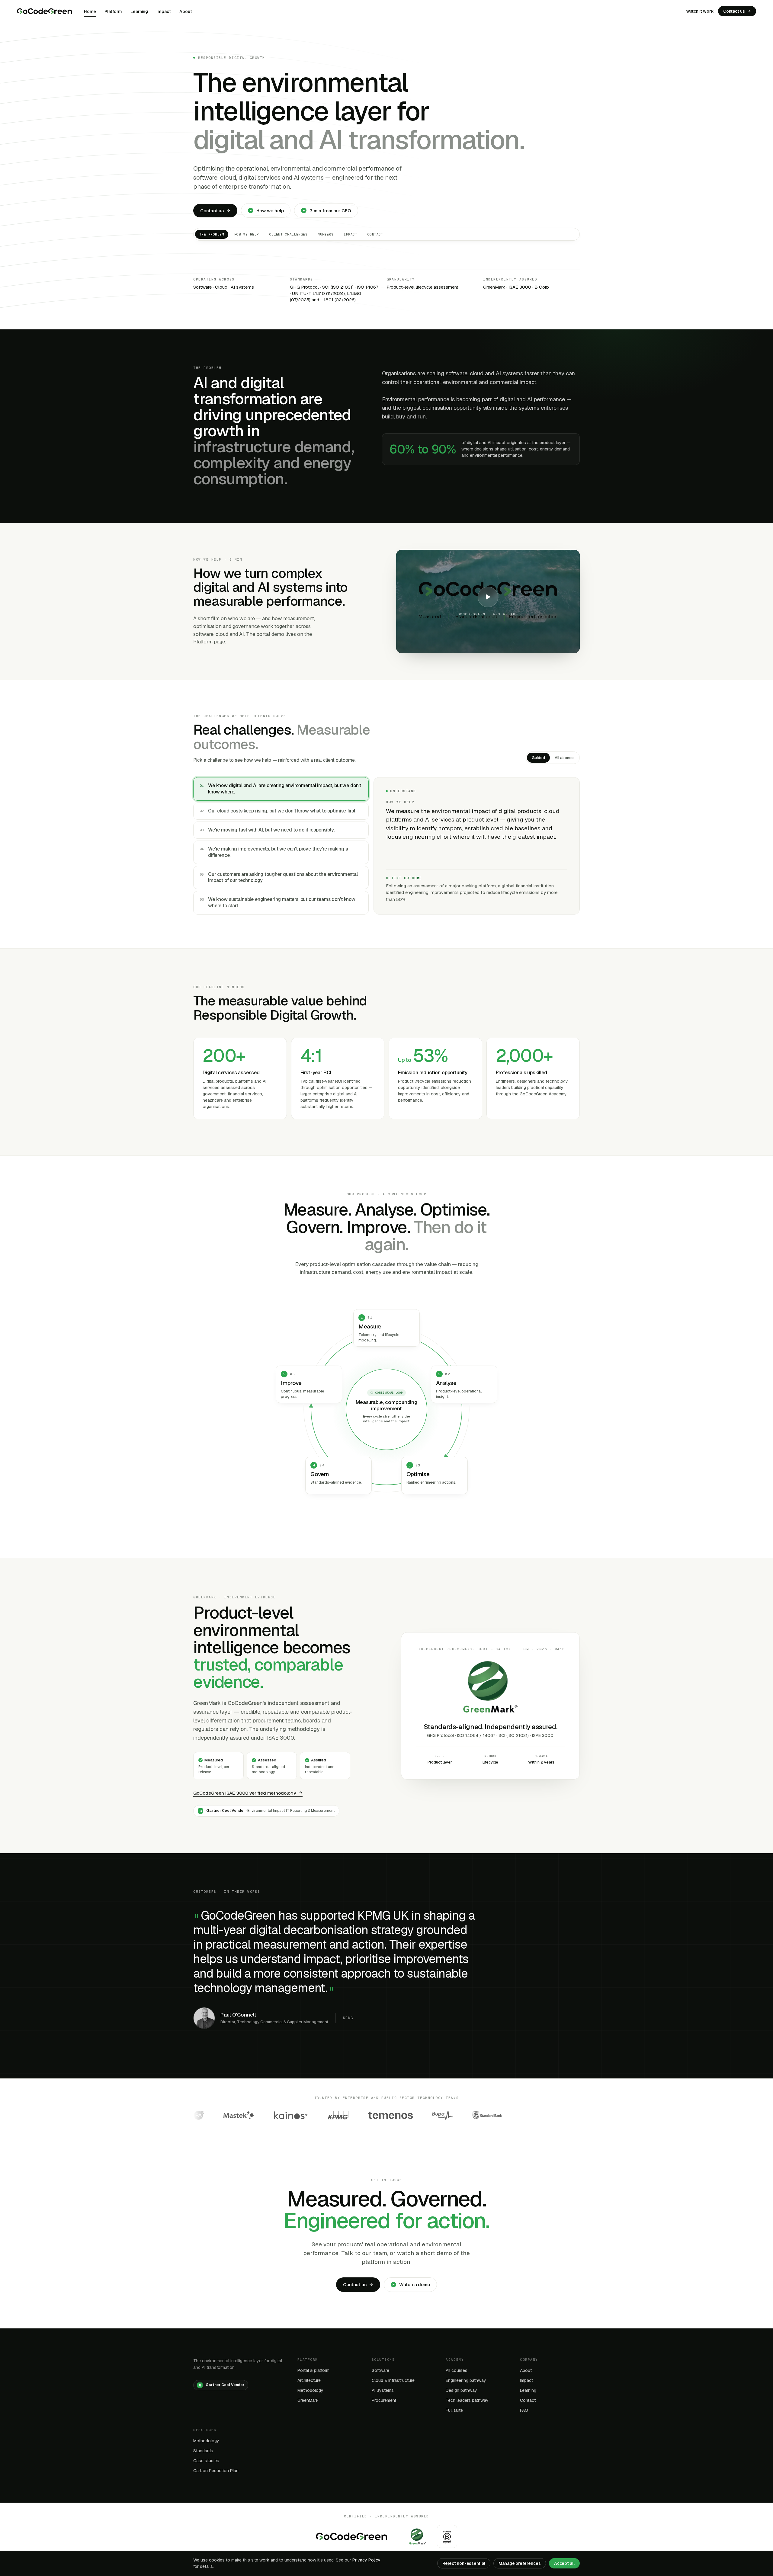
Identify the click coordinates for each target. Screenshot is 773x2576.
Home (90, 11)
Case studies (206, 2461)
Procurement (384, 2400)
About (186, 11)
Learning (139, 11)
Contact (375, 234)
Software (380, 2370)
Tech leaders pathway (467, 2400)
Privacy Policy (366, 2560)
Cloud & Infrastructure (393, 2380)
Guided (538, 758)
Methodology (310, 2390)
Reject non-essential (464, 2563)
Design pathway (461, 2390)
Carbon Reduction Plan (216, 2471)
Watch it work (700, 11)
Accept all (564, 2563)
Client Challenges (288, 234)
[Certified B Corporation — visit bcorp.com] (447, 2536)
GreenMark (308, 2400)
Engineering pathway (466, 2380)
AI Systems (383, 2390)
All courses (457, 2370)
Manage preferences (520, 2563)
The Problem (212, 234)
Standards (203, 2451)
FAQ (524, 2410)
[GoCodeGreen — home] (44, 11)
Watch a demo (415, 2284)
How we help (270, 211)
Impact (164, 11)
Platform (113, 11)
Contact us (734, 11)
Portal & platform (313, 2370)
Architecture (309, 2380)
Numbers (326, 234)
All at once (564, 758)
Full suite (454, 2410)
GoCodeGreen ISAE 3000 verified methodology (245, 1793)
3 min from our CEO (330, 211)
